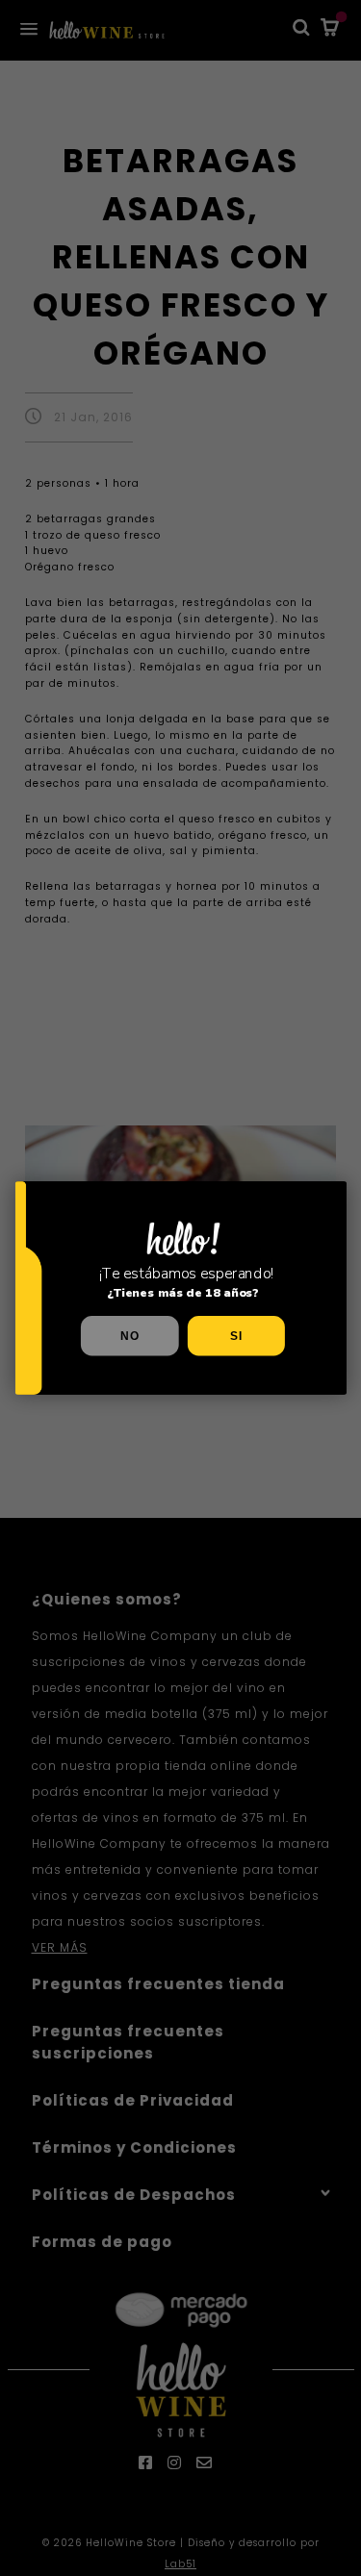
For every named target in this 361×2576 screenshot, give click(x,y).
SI (235, 1336)
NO (129, 1336)
